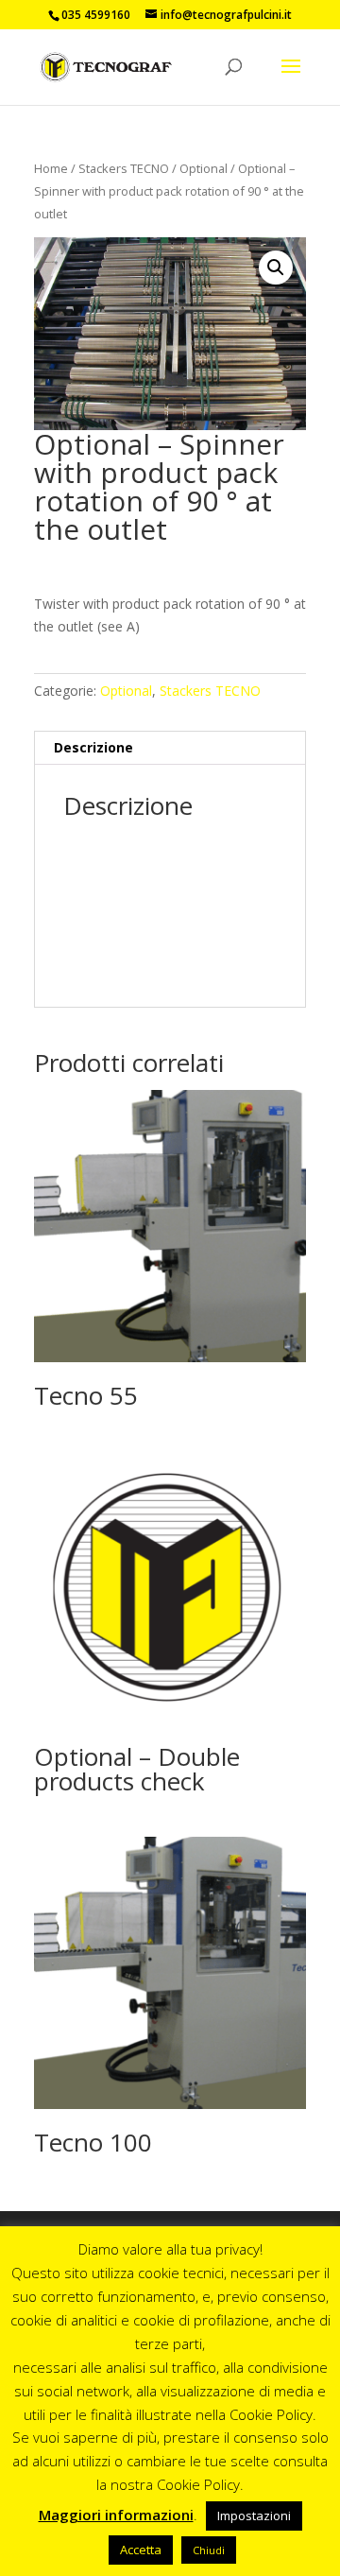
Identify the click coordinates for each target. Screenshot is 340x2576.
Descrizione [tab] (93, 747)
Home (51, 168)
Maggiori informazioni (116, 2515)
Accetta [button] (141, 2550)
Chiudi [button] (209, 2550)
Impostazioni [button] (254, 2515)
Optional (204, 168)
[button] (276, 268)
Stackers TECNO (124, 168)
